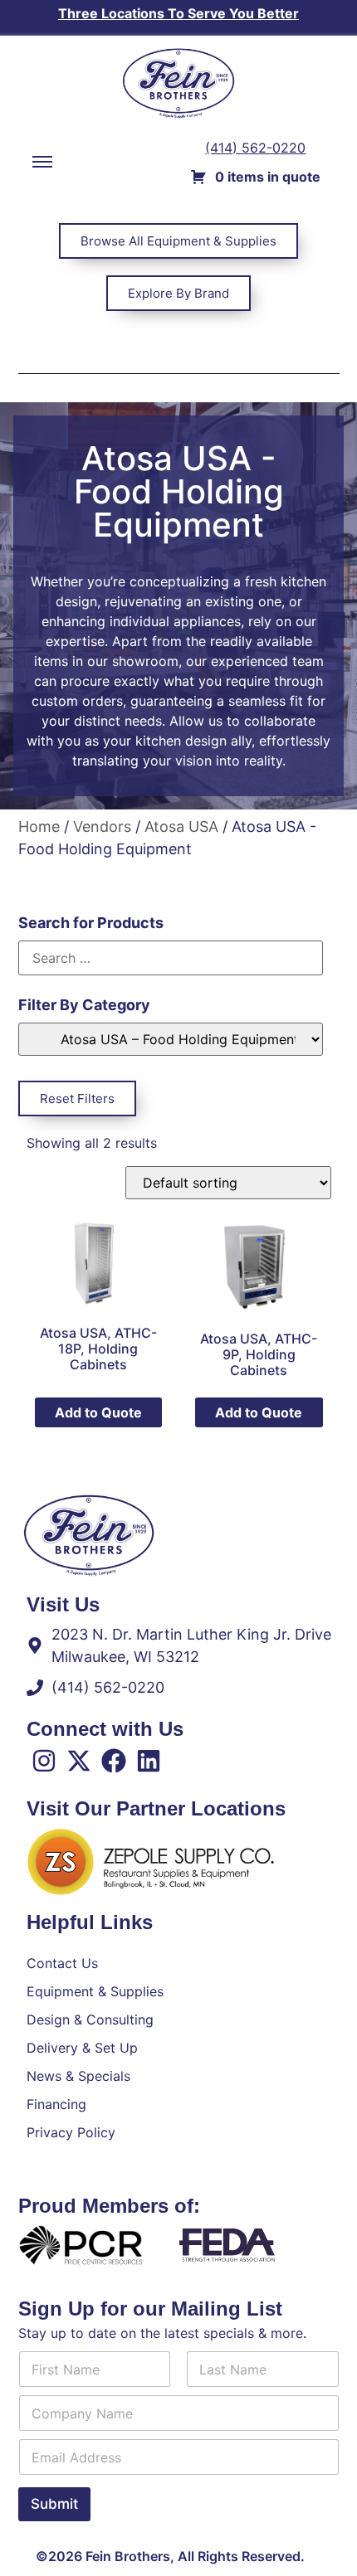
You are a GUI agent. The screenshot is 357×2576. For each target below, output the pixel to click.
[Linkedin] (149, 1761)
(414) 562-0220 (255, 148)
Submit (54, 2504)
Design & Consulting (90, 2019)
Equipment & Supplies (95, 1991)
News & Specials (78, 2076)
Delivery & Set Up (82, 2048)
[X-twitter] (79, 1761)
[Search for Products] (171, 958)
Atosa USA (181, 826)
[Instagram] (44, 1761)
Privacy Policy (71, 2132)
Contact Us (62, 1963)
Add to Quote (98, 1412)
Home (39, 826)
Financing (56, 2104)
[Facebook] (114, 1761)
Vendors (102, 826)
